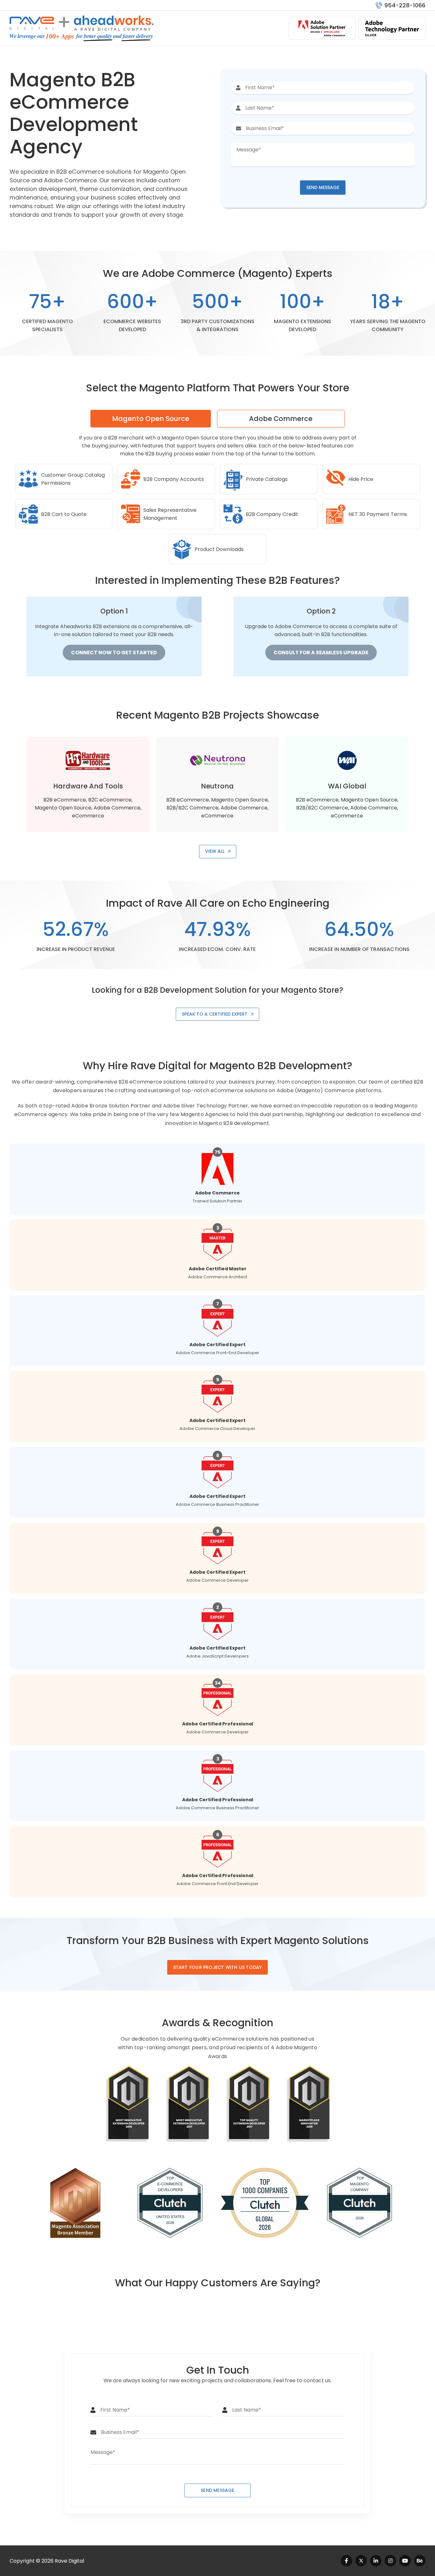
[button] (323, 188)
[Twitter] (361, 2561)
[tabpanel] (217, 552)
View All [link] (215, 851)
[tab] (151, 419)
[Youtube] (405, 2561)
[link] (218, 1967)
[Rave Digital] (32, 21)
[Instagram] (390, 2561)
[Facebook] (346, 2561)
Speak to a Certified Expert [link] (215, 1014)
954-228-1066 (405, 5)
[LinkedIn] (376, 2561)
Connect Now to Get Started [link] (114, 653)
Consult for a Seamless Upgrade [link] (321, 653)
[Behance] (420, 2561)
